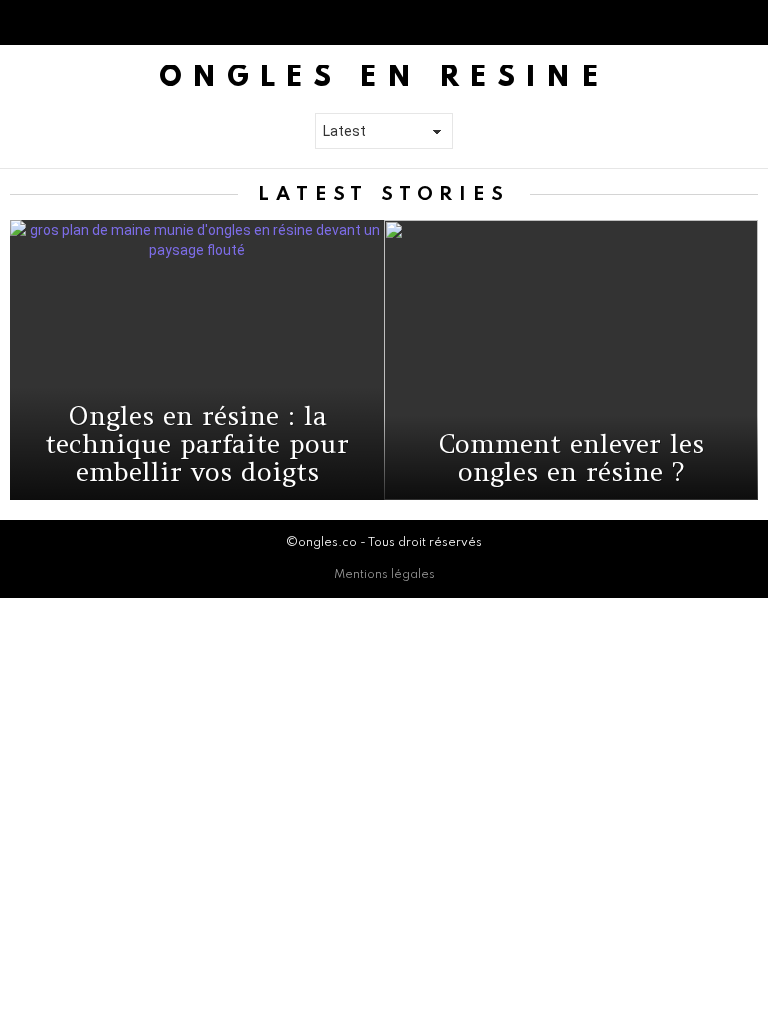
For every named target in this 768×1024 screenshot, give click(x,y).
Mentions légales (384, 575)
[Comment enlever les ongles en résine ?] (571, 360)
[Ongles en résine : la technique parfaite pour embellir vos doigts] (197, 360)
